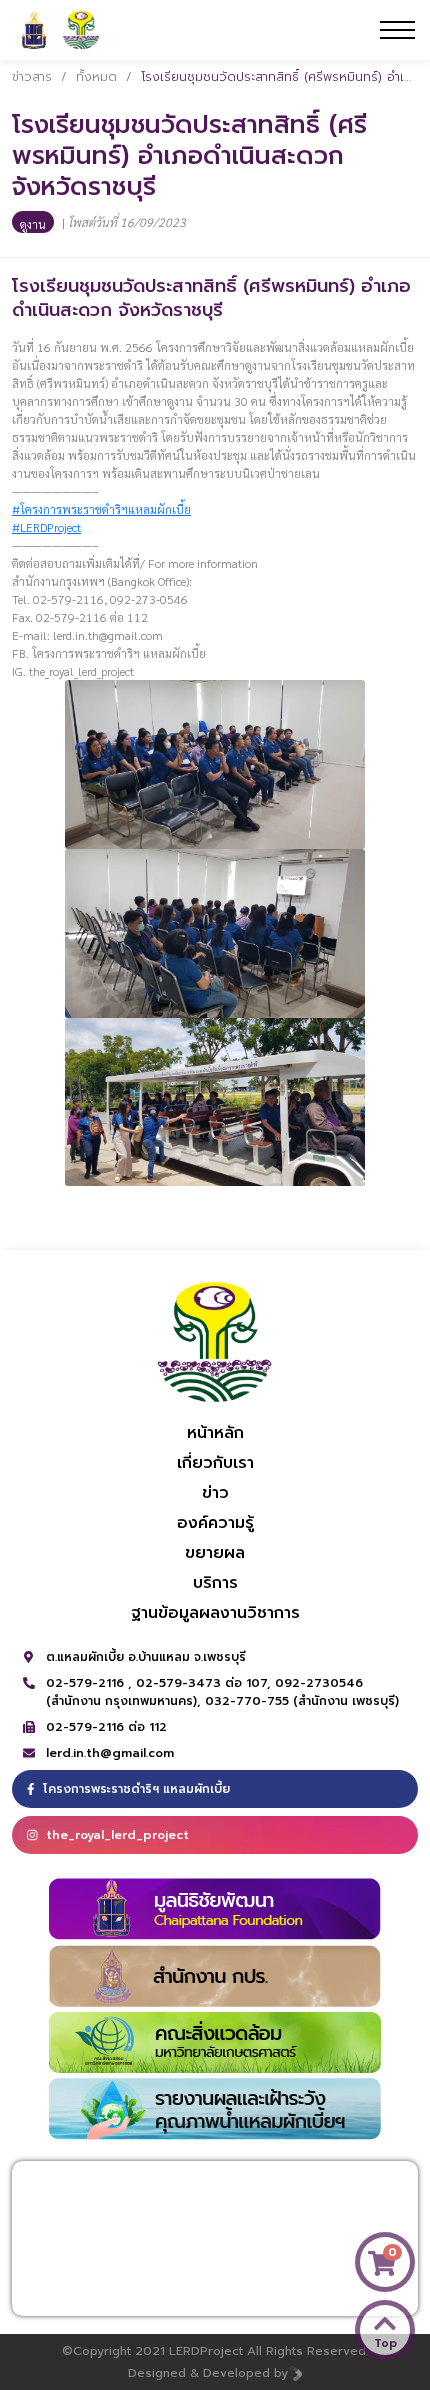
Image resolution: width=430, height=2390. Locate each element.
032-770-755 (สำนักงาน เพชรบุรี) (302, 1701)
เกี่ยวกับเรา (215, 1463)
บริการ (215, 1583)
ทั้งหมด (96, 77)
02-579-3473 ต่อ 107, (205, 1683)
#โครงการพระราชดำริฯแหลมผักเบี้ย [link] (101, 509)
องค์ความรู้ (215, 1523)
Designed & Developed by (208, 2373)
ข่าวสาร (32, 77)
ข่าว (215, 1493)
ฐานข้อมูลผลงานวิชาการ (215, 1613)
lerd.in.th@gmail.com (110, 1753)
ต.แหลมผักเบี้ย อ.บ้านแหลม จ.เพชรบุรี (146, 1657)
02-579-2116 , (91, 1683)
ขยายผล (215, 1553)
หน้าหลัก (215, 1433)
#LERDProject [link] (46, 527)
